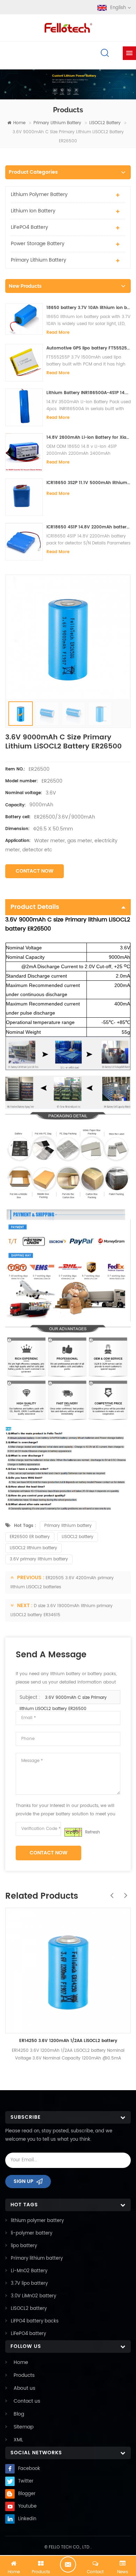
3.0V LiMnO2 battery (33, 2296)
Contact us (27, 2401)
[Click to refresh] (73, 1832)
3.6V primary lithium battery (39, 1559)
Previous (110, 1892)
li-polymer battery (32, 2233)
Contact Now (35, 871)
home (19, 123)
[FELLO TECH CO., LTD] (68, 27)
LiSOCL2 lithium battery (33, 1548)
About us (24, 2388)
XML (18, 2440)
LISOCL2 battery (78, 1537)
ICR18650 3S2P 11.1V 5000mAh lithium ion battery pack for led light (89, 483)
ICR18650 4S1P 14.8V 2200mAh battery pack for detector (89, 527)
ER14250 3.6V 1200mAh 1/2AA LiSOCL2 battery (68, 2041)
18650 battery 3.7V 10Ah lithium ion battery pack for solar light (89, 308)
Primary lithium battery (57, 123)
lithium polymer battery (37, 2221)
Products (24, 2375)
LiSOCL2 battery (105, 123)
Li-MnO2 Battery (29, 2271)
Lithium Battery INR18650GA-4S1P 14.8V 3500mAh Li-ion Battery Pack (89, 393)
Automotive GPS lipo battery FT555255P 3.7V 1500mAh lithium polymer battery (89, 348)
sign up (24, 2181)
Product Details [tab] (35, 907)
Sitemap (24, 2427)
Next (124, 1892)
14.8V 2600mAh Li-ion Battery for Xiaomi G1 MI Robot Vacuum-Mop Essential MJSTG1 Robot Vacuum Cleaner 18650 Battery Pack (89, 438)
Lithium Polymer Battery (39, 194)
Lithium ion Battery (33, 211)
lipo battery (24, 2246)
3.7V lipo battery (29, 2284)
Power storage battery (38, 244)
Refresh (93, 1832)
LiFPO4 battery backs (35, 2321)
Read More (58, 333)
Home (21, 2362)
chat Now (68, 2564)
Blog (19, 2414)
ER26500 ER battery (30, 1537)
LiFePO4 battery (29, 227)
